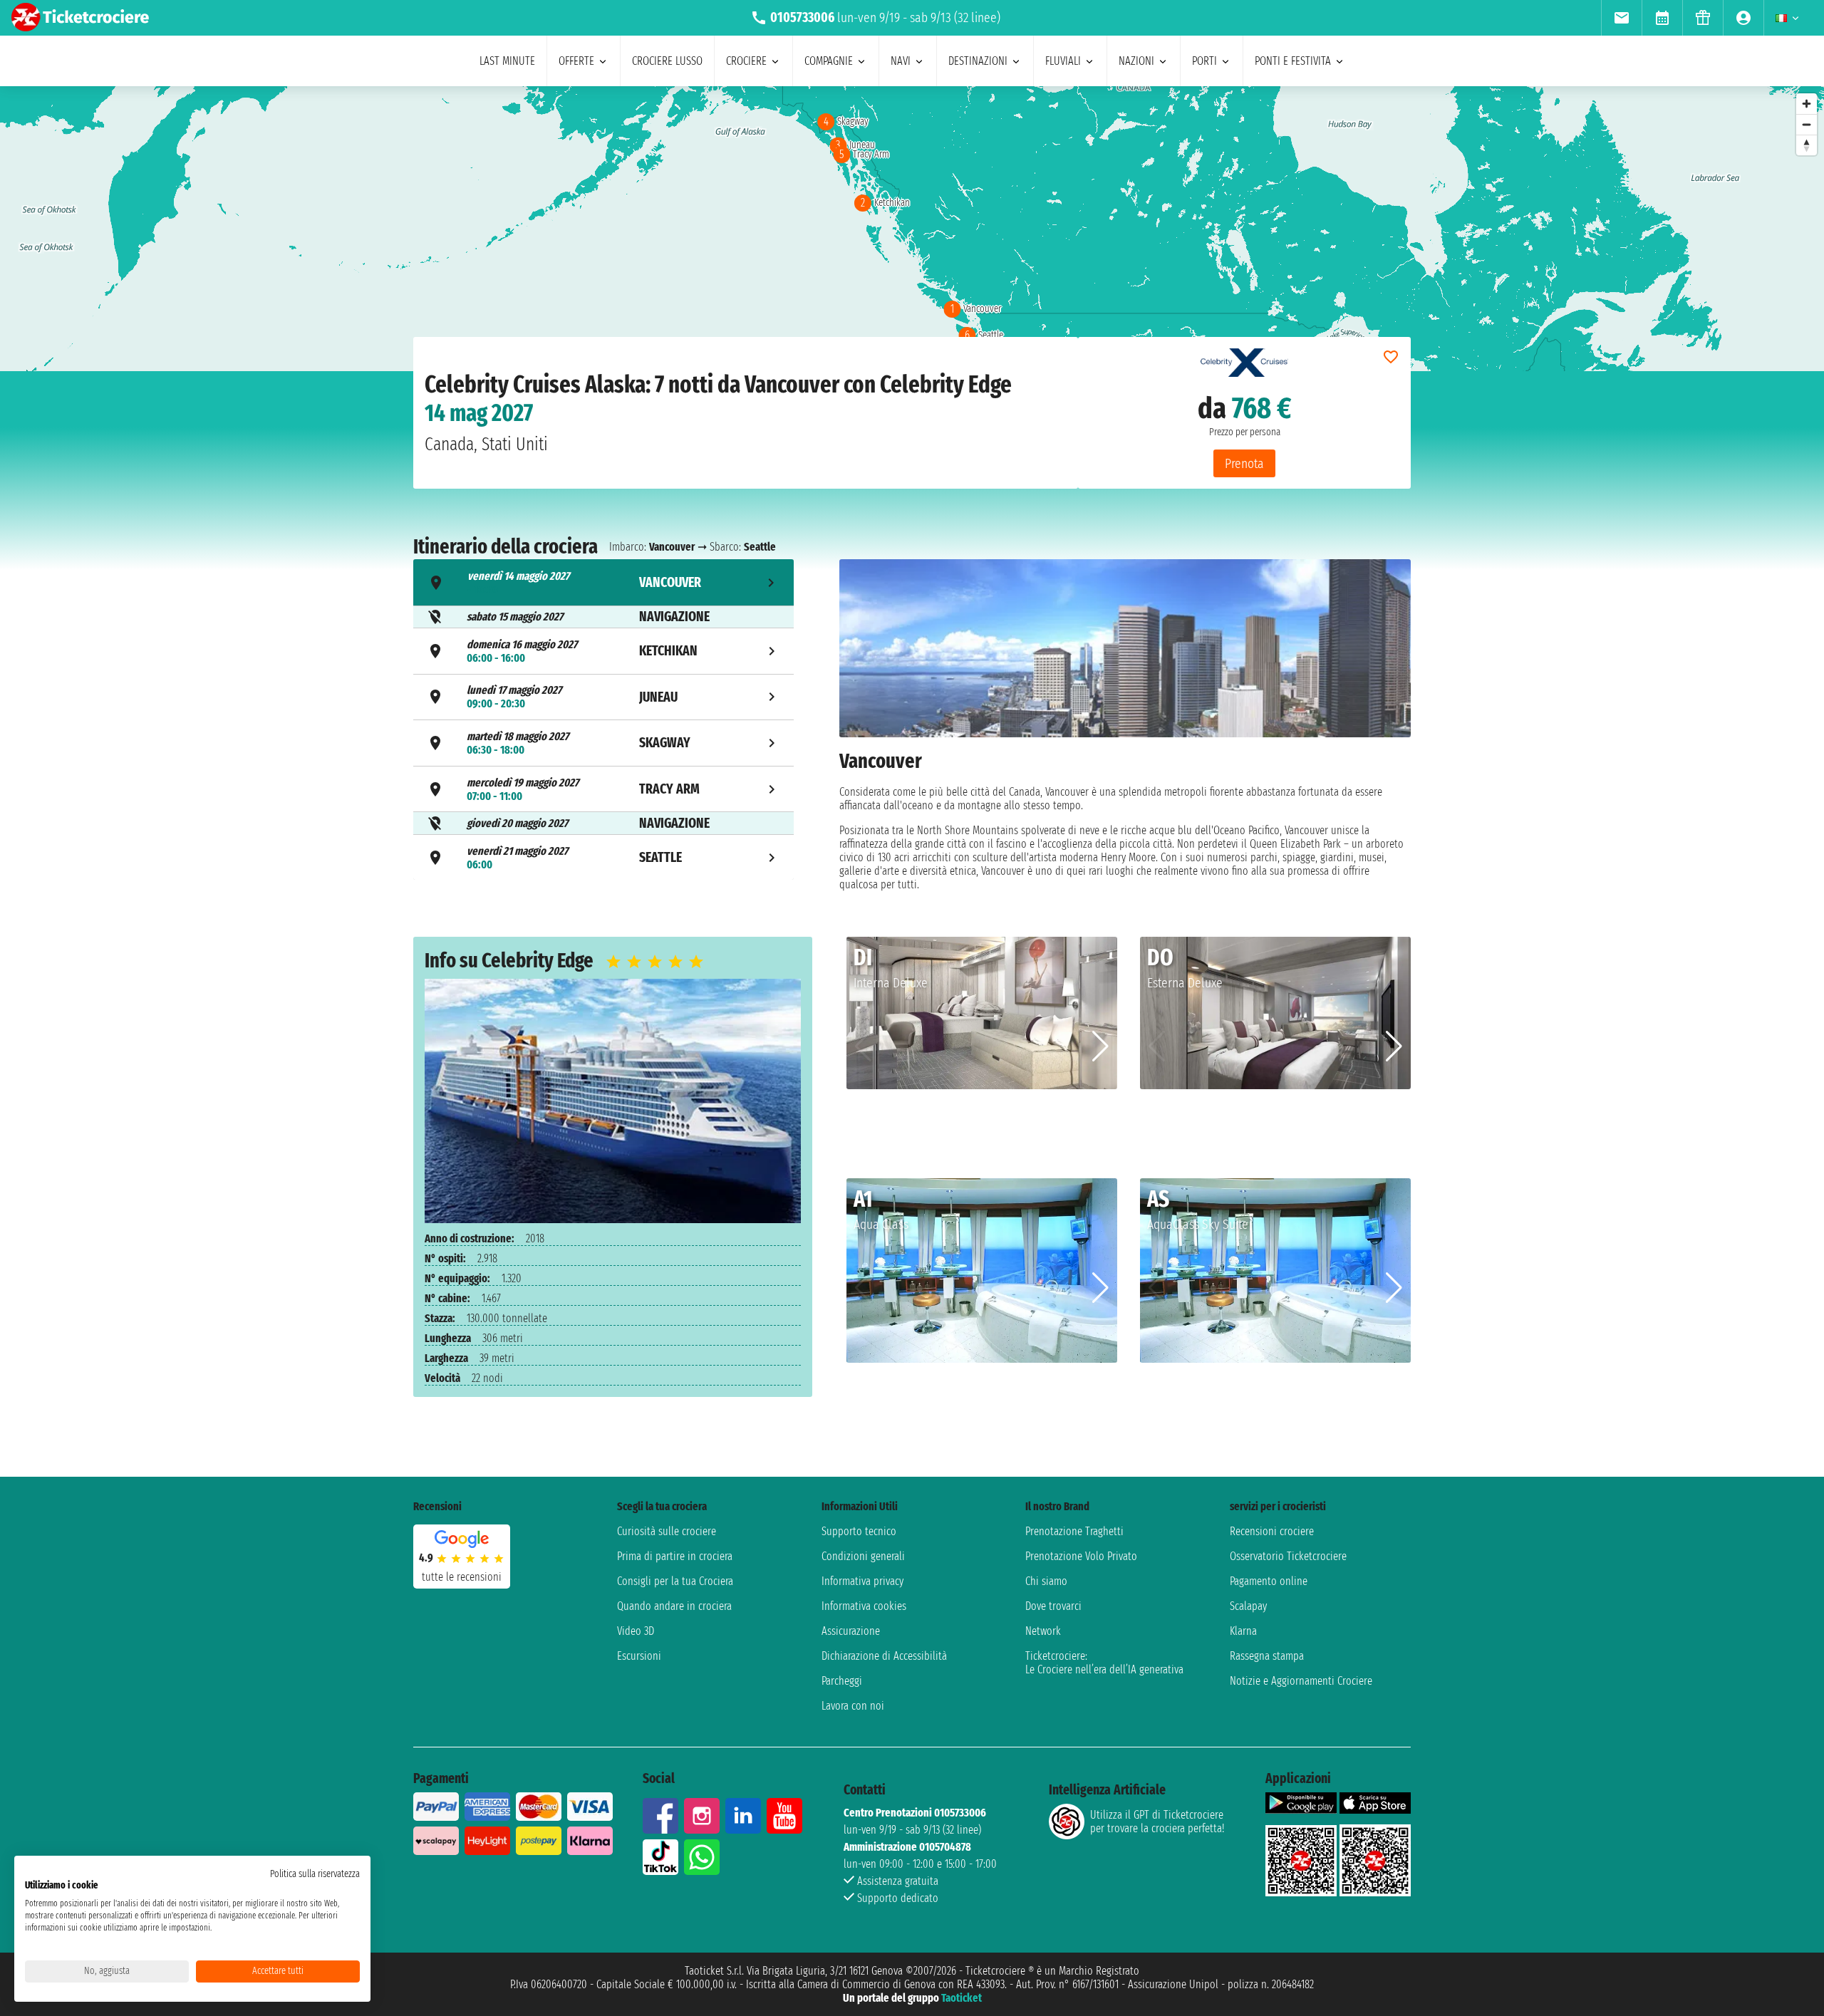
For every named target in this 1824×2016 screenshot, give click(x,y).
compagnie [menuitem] (829, 61)
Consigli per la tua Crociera (675, 1581)
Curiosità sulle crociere (667, 1531)
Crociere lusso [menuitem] (667, 61)
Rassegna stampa (1267, 1656)
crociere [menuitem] (746, 61)
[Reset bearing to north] (1807, 145)
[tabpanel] (1125, 725)
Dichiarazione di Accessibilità (884, 1656)
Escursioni (639, 1656)
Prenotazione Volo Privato (1081, 1556)
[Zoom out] (1807, 124)
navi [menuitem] (901, 61)
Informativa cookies (864, 1606)
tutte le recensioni (462, 1577)
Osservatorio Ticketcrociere (1288, 1556)
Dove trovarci (1053, 1606)
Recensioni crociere (1272, 1531)
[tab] (603, 582)
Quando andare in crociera (674, 1606)
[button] (1100, 1046)
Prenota (1244, 463)
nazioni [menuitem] (1136, 61)
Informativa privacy (862, 1581)
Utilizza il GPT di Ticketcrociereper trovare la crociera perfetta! (1157, 1822)
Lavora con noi (853, 1706)
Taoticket (962, 1998)
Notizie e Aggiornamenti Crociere (1301, 1681)
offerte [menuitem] (576, 61)
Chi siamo (1046, 1581)
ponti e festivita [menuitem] (1293, 61)
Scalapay (1248, 1606)
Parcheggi (842, 1681)
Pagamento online (1269, 1581)
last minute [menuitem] (507, 61)
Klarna (1243, 1631)
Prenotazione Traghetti (1074, 1531)
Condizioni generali (863, 1556)
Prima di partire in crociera (675, 1556)
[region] (912, 229)
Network (1043, 1631)
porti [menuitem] (1204, 61)
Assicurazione (851, 1631)
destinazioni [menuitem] (978, 61)
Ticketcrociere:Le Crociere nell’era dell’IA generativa (1104, 1663)
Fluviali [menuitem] (1063, 61)
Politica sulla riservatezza (315, 1874)
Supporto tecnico (859, 1531)
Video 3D (636, 1631)
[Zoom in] (1807, 104)
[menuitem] (1621, 18)
